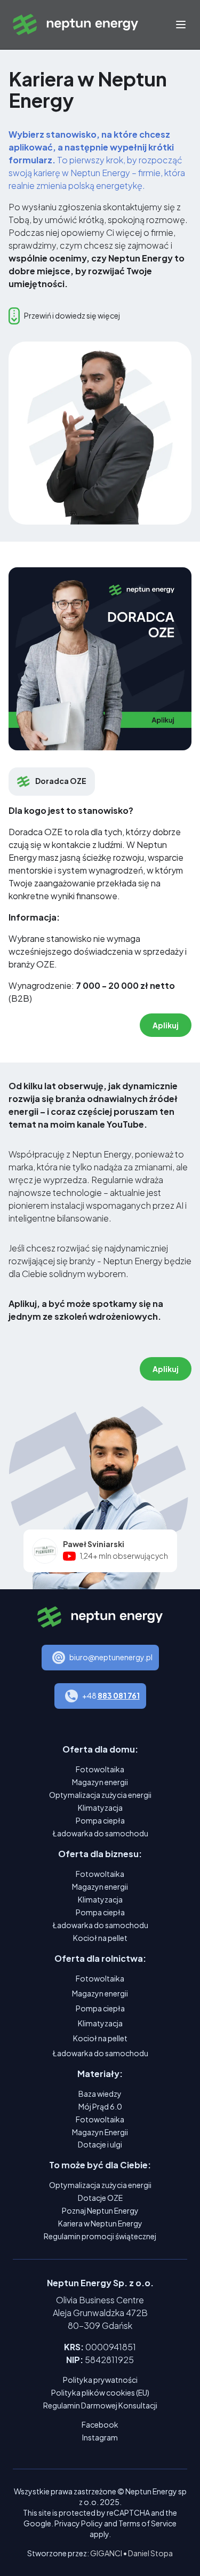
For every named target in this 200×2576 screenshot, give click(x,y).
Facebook (100, 2424)
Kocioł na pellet (100, 1938)
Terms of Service (147, 2523)
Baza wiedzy (100, 2094)
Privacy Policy (79, 2523)
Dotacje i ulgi (100, 2144)
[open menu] (181, 25)
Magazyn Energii (100, 2132)
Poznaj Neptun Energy (100, 2210)
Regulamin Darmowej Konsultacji (100, 2405)
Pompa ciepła (100, 1820)
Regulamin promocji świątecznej (100, 2236)
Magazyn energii (100, 1782)
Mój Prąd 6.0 (100, 2106)
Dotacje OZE (100, 2198)
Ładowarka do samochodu (100, 1833)
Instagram (100, 2437)
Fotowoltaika (100, 1769)
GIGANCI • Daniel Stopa (131, 2553)
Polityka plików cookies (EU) (100, 2392)
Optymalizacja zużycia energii (100, 1795)
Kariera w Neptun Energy (100, 2223)
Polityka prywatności (100, 2380)
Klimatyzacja (100, 1808)
